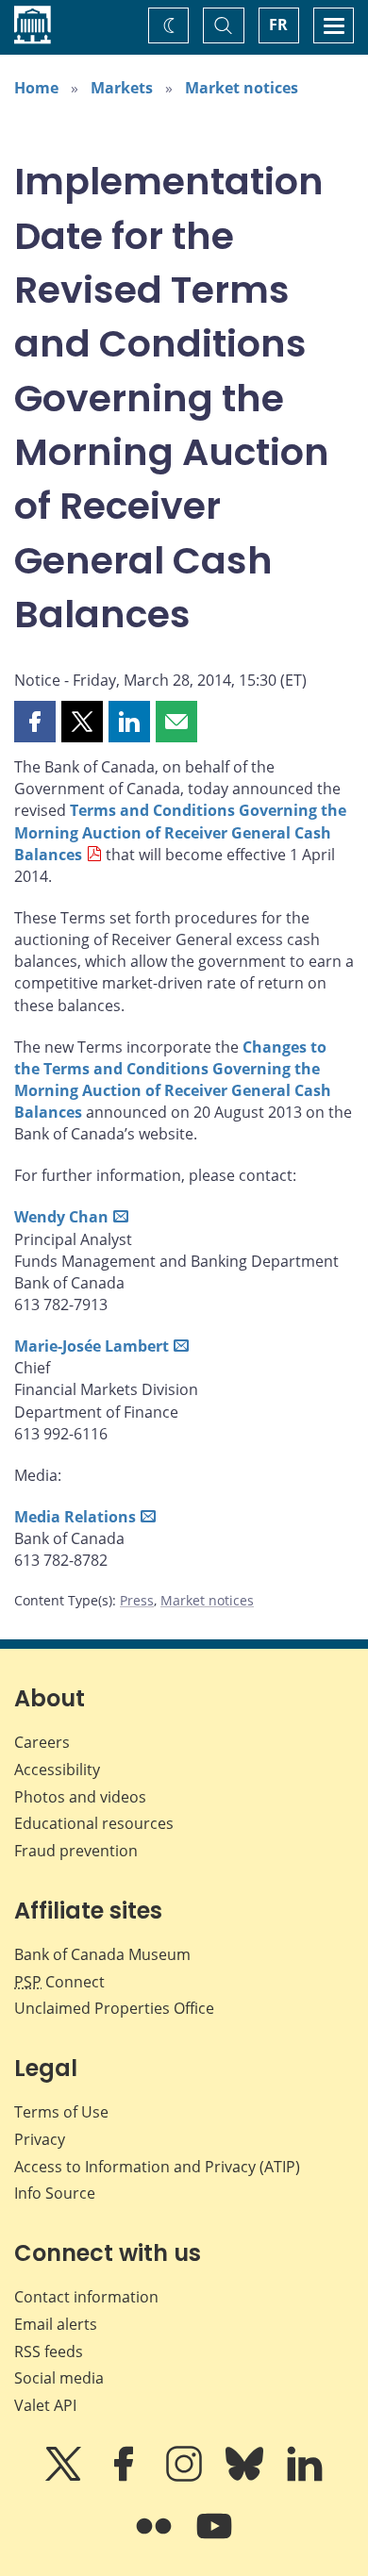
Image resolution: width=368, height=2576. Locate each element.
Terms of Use (61, 2112)
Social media (59, 2378)
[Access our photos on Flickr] (156, 2539)
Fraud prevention (76, 1851)
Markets (122, 88)
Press (137, 1600)
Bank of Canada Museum (102, 1954)
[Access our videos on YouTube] (214, 2539)
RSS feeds (49, 2352)
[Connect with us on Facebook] (125, 2477)
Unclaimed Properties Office (114, 2008)
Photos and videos (80, 1797)
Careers (42, 1742)
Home (36, 88)
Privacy (40, 2139)
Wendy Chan (61, 1217)
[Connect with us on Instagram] (186, 2477)
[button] (35, 722)
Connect (59, 1982)
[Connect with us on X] (65, 2477)
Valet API (45, 2405)
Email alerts (56, 2324)
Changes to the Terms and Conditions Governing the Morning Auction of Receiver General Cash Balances (173, 1080)
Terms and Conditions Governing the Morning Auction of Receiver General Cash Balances (180, 832)
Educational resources (94, 1823)
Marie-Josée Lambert (92, 1346)
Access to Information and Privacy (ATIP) (157, 2167)
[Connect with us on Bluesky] (246, 2477)
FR (278, 25)
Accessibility (57, 1770)
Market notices (242, 88)
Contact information (86, 2297)
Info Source (55, 2193)
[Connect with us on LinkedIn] (305, 2477)
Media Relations (75, 1517)
